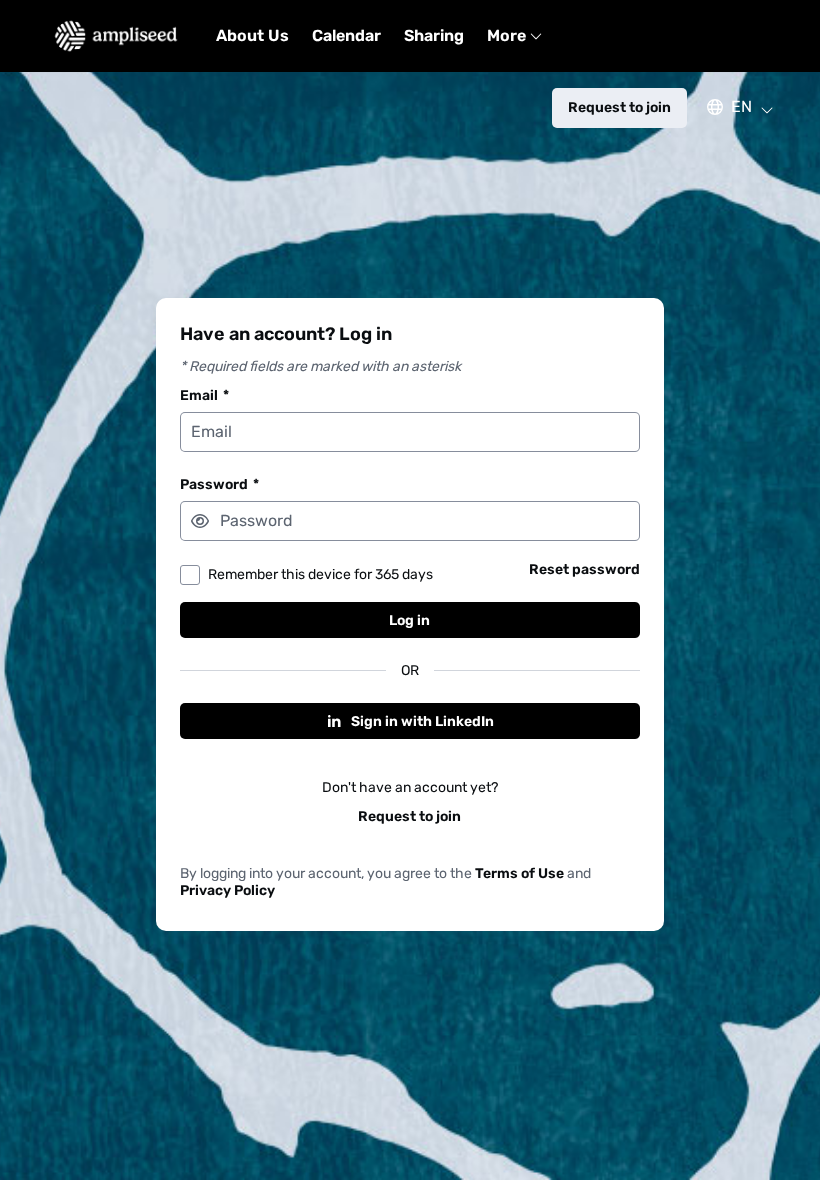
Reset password (584, 569)
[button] (730, 107)
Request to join (409, 816)
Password (219, 484)
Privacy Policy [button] (227, 890)
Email (204, 395)
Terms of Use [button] (519, 873)
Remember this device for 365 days (320, 574)
